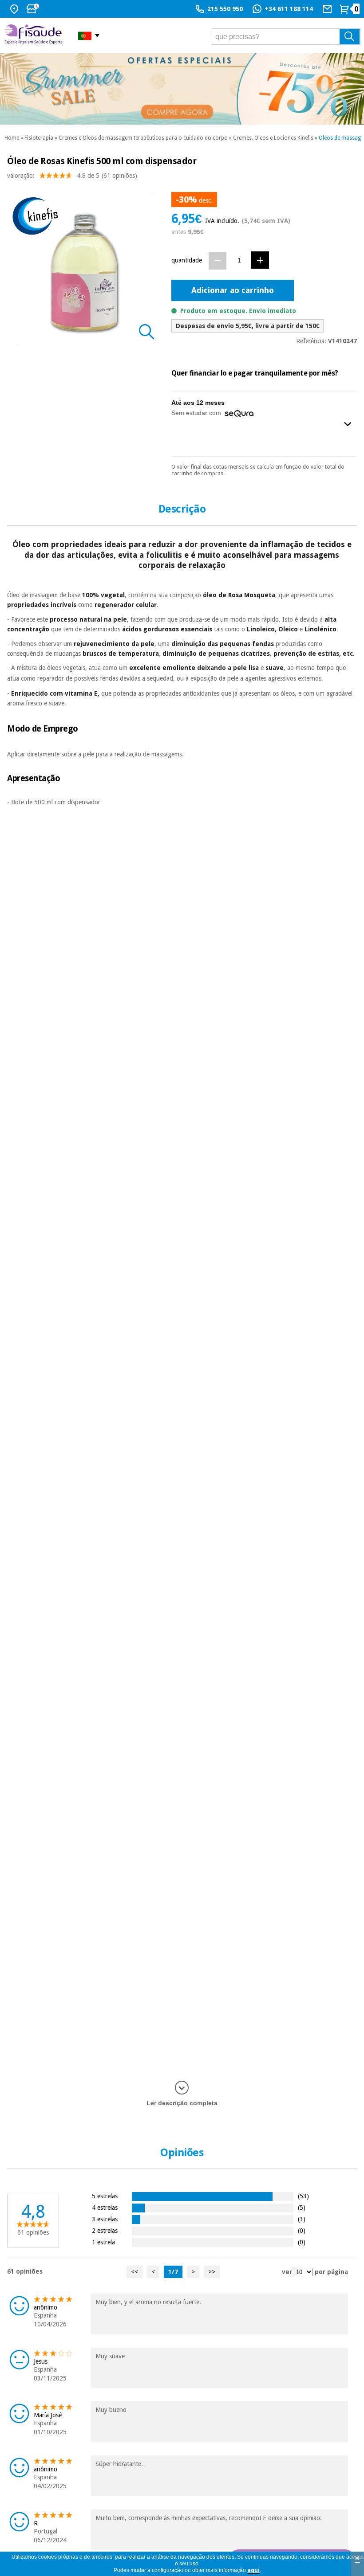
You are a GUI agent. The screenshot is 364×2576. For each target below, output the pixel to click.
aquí (253, 2570)
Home (12, 138)
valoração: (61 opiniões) (72, 176)
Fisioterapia (39, 138)
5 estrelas (105, 2196)
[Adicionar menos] (218, 261)
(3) (302, 2219)
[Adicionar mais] (260, 260)
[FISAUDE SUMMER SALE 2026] (182, 89)
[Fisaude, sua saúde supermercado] (35, 35)
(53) (303, 2196)
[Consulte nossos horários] (34, 9)
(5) (302, 2207)
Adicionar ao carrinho (233, 290)
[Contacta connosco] (328, 9)
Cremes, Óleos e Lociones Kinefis (273, 138)
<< (135, 2272)
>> (212, 2272)
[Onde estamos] (15, 9)
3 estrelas (105, 2219)
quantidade (187, 260)
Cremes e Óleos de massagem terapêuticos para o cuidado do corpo (143, 138)
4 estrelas (105, 2207)
